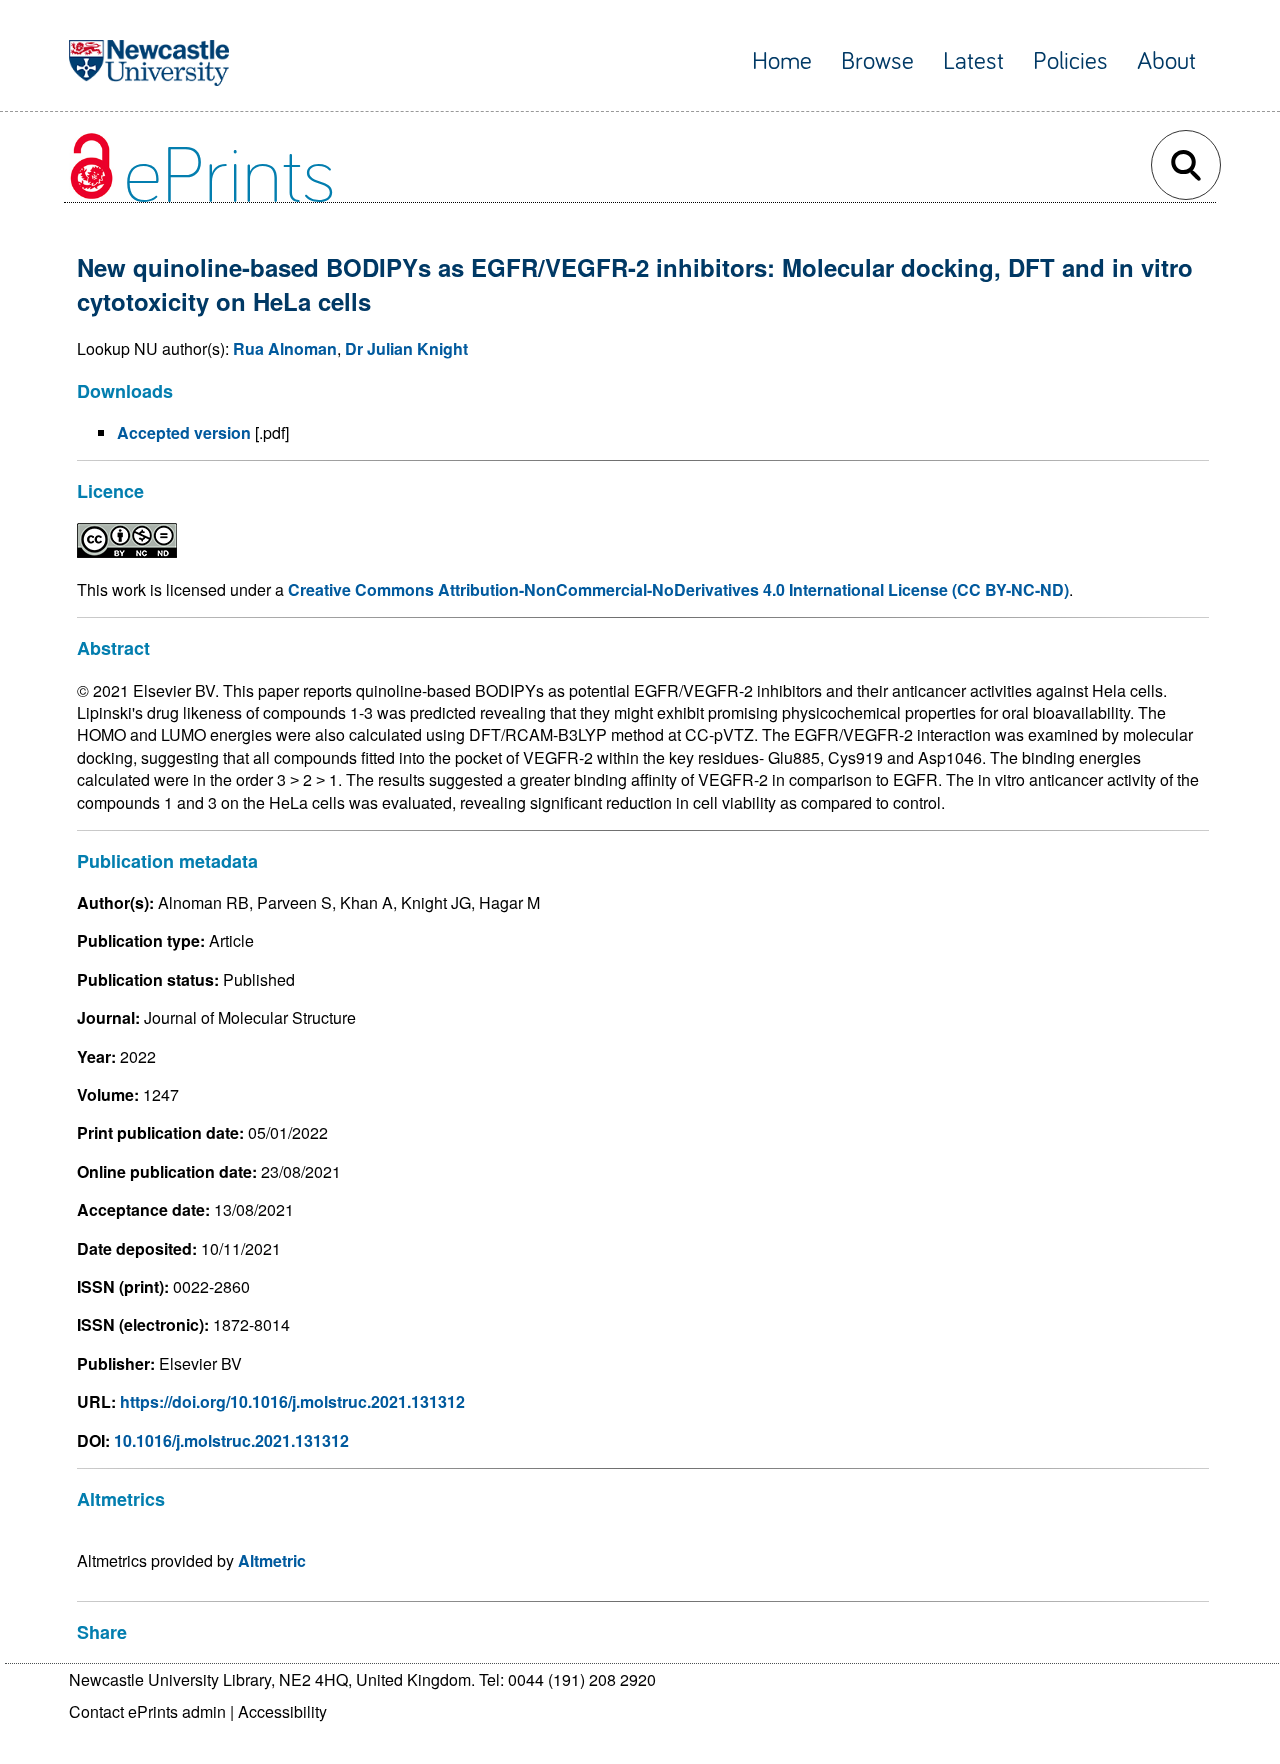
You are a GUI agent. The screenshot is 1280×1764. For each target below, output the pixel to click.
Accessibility (282, 1711)
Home (782, 61)
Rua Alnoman (285, 348)
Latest (973, 61)
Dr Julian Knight (406, 348)
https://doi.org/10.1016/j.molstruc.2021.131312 (292, 1401)
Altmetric (272, 1560)
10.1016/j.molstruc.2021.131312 (231, 1440)
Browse (877, 61)
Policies (1070, 61)
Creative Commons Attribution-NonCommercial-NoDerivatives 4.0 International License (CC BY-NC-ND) (678, 589)
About (1166, 61)
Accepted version (184, 432)
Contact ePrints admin (147, 1711)
